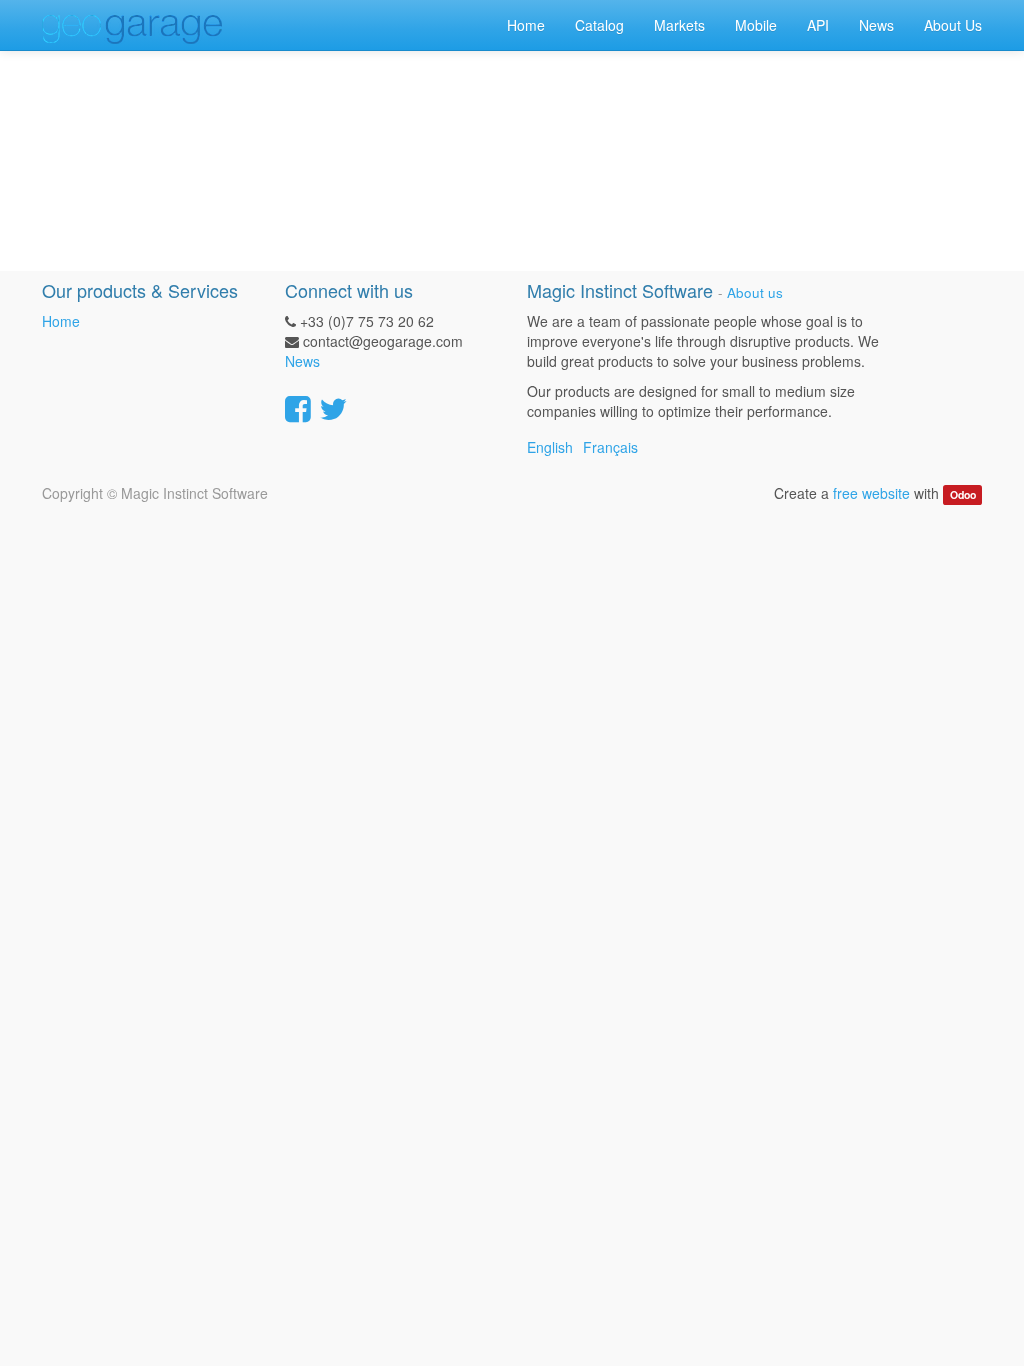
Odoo (963, 494)
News (302, 361)
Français (610, 447)
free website (871, 493)
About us (755, 292)
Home (61, 321)
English (550, 447)
